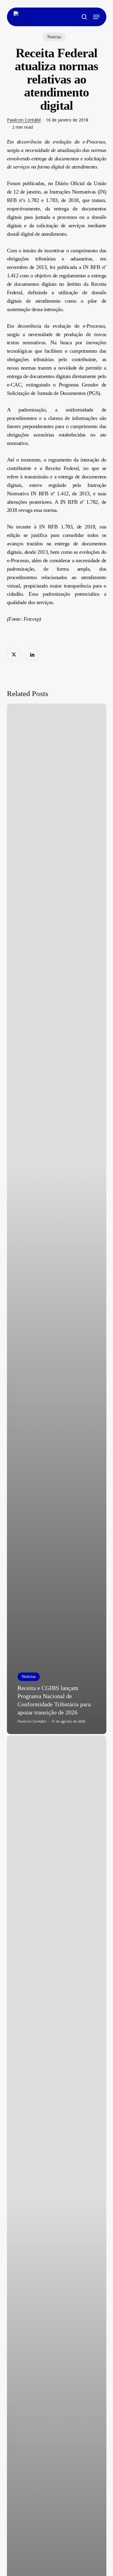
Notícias (54, 37)
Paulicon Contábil (24, 120)
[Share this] (14, 654)
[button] (96, 17)
